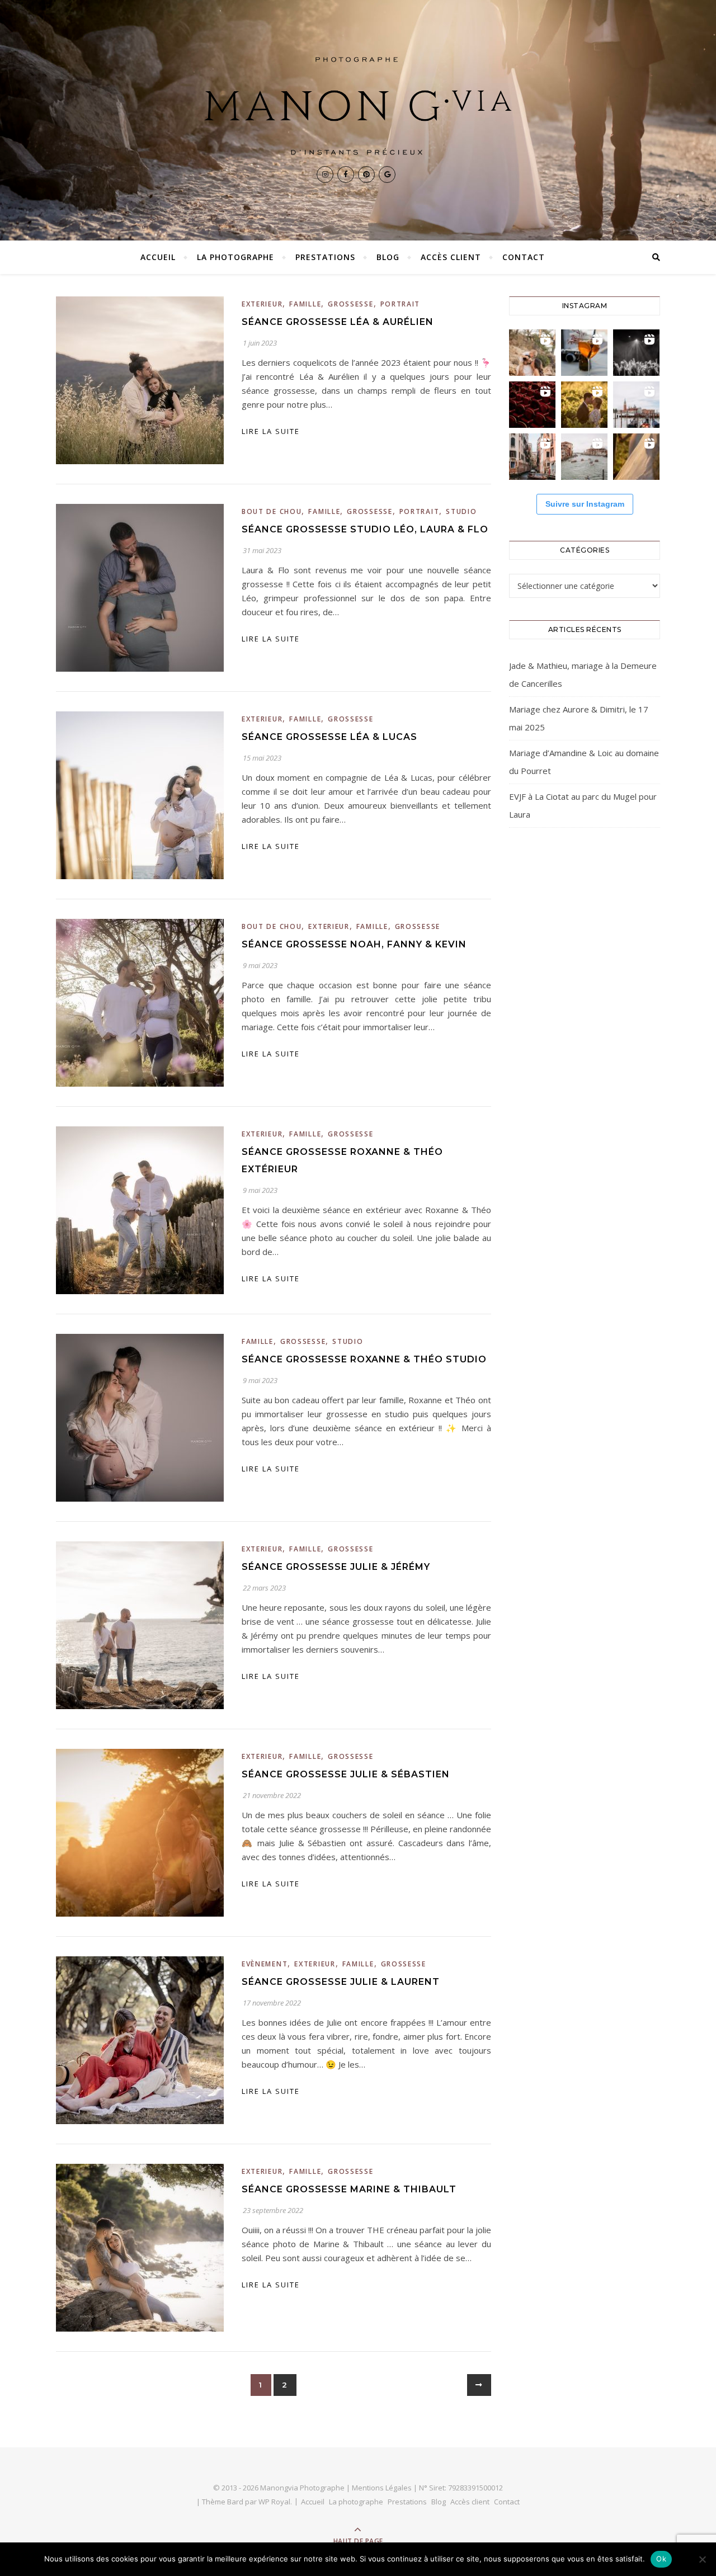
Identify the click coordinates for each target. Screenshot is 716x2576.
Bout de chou (272, 511)
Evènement (265, 1964)
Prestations (325, 257)
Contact (524, 257)
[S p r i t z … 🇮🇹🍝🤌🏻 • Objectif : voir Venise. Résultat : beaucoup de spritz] (532, 457)
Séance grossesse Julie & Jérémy (336, 1567)
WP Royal (274, 2502)
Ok (661, 2559)
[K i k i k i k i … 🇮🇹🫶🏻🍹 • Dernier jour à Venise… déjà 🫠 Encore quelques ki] (636, 405)
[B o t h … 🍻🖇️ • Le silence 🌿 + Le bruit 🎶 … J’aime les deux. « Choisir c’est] (532, 353)
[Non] (702, 2559)
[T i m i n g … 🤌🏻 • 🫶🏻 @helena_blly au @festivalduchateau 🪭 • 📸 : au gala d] (636, 353)
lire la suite (271, 431)
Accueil (158, 257)
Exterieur (262, 304)
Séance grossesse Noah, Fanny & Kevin (354, 944)
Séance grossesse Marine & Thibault (349, 2189)
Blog (388, 257)
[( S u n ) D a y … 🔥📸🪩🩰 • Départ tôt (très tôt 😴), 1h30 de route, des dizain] (532, 405)
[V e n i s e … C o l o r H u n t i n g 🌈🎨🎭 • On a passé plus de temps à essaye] (584, 353)
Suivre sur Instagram (585, 504)
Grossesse (350, 304)
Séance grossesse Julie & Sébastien (346, 1774)
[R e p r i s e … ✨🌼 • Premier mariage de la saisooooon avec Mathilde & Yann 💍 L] (636, 457)
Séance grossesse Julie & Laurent (341, 1982)
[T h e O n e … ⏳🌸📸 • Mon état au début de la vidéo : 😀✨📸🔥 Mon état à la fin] (584, 405)
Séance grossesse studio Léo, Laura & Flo (365, 529)
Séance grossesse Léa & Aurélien (338, 322)
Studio (461, 511)
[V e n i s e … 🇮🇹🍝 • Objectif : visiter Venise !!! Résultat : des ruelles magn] (584, 457)
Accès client (451, 257)
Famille (305, 304)
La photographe (235, 257)
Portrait (401, 304)
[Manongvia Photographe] (358, 106)
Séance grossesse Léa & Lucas (329, 737)
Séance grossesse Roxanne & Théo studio (364, 1359)
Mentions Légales (382, 2488)
